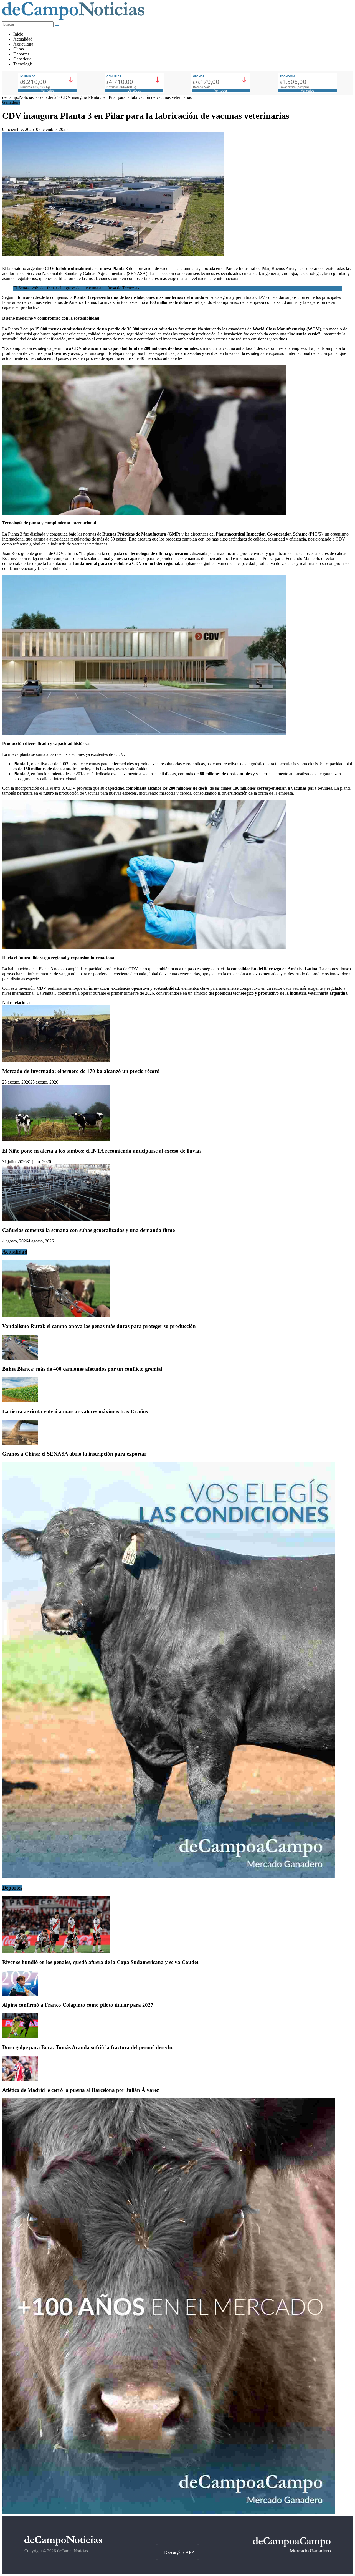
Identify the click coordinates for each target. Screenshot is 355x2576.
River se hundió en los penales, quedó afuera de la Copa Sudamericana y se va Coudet (100, 1962)
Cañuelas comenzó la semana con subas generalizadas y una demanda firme (88, 1230)
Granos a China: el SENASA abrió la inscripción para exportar (74, 1454)
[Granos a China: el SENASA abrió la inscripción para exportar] (20, 1443)
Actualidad (23, 39)
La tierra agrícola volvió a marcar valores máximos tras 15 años (75, 1411)
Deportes (21, 54)
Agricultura (23, 44)
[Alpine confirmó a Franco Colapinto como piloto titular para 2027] (20, 1994)
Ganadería (22, 59)
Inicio (18, 34)
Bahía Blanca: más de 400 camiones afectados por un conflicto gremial (82, 1369)
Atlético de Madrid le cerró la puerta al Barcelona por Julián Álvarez (81, 2090)
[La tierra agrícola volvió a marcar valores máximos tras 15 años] (20, 1401)
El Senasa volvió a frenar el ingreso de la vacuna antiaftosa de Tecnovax (76, 288)
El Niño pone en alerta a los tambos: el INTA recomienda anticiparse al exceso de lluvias (102, 1151)
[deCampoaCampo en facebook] (177, 2534)
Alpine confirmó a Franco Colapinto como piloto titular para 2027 (78, 2005)
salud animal (288, 302)
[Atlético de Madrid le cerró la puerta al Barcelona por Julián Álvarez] (20, 2079)
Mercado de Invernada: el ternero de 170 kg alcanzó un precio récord (81, 1071)
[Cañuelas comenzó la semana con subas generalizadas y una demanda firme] (56, 1220)
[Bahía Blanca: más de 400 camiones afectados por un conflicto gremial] (20, 1358)
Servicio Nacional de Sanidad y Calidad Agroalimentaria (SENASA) (87, 273)
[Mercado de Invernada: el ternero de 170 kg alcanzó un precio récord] (56, 1061)
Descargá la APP (179, 2552)
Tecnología (23, 64)
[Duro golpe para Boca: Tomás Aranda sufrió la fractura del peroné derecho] (20, 2037)
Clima (19, 49)
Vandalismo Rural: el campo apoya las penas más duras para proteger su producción (99, 1326)
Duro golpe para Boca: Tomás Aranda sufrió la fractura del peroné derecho (88, 2047)
